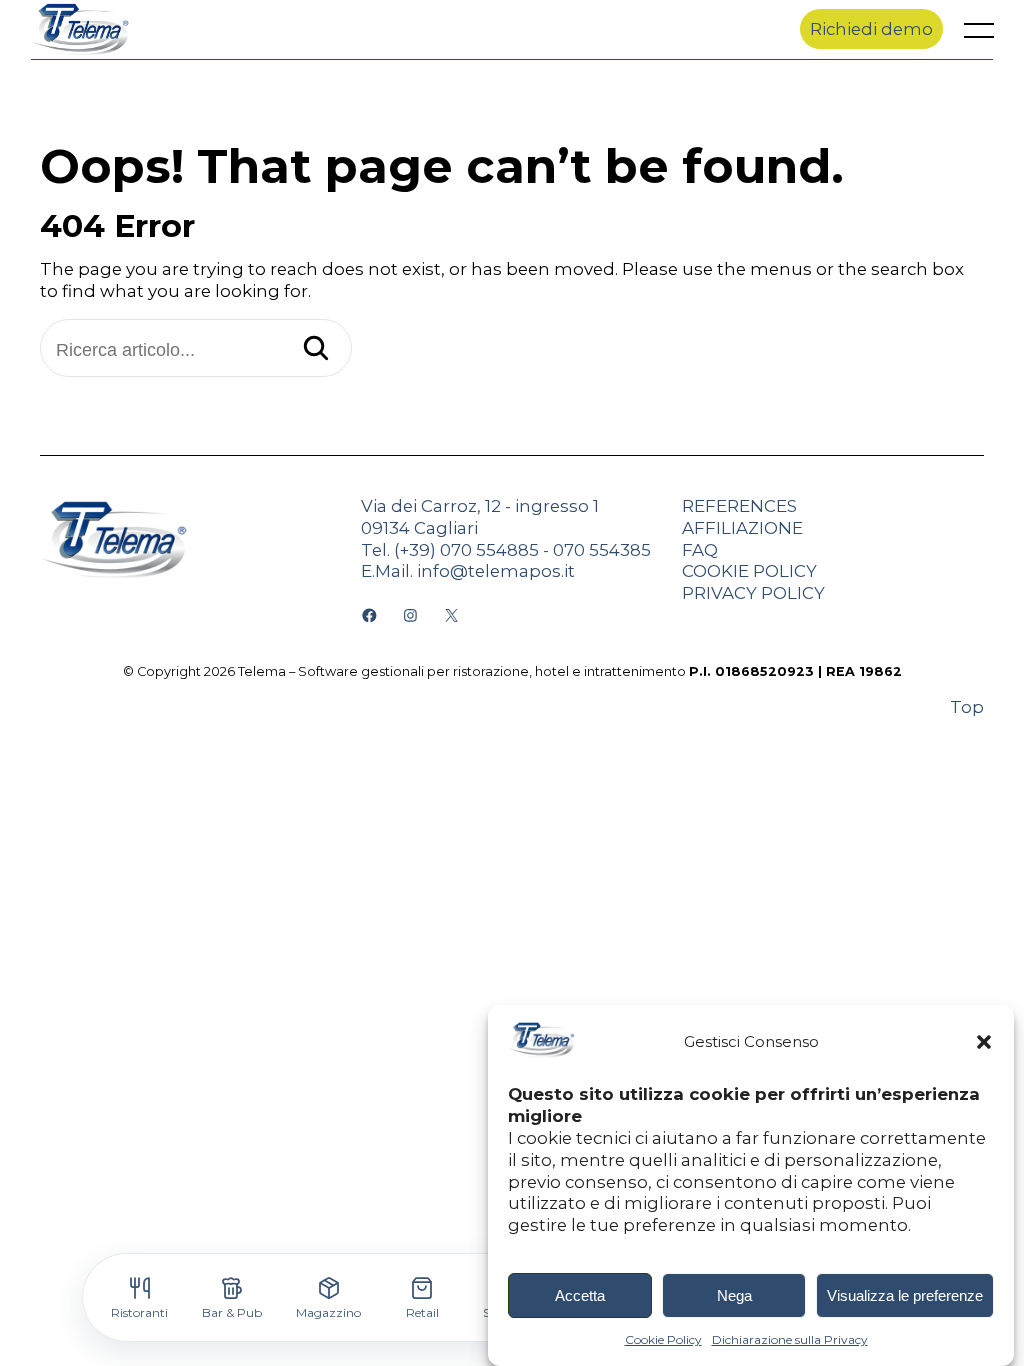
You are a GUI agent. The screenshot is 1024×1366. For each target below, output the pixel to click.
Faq (700, 550)
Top (967, 707)
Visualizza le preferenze (905, 1295)
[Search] (316, 350)
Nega (734, 1295)
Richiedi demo (871, 29)
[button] (984, 1042)
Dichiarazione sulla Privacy (790, 1339)
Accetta (580, 1295)
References (739, 506)
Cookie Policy (663, 1339)
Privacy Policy (753, 593)
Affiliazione (742, 528)
